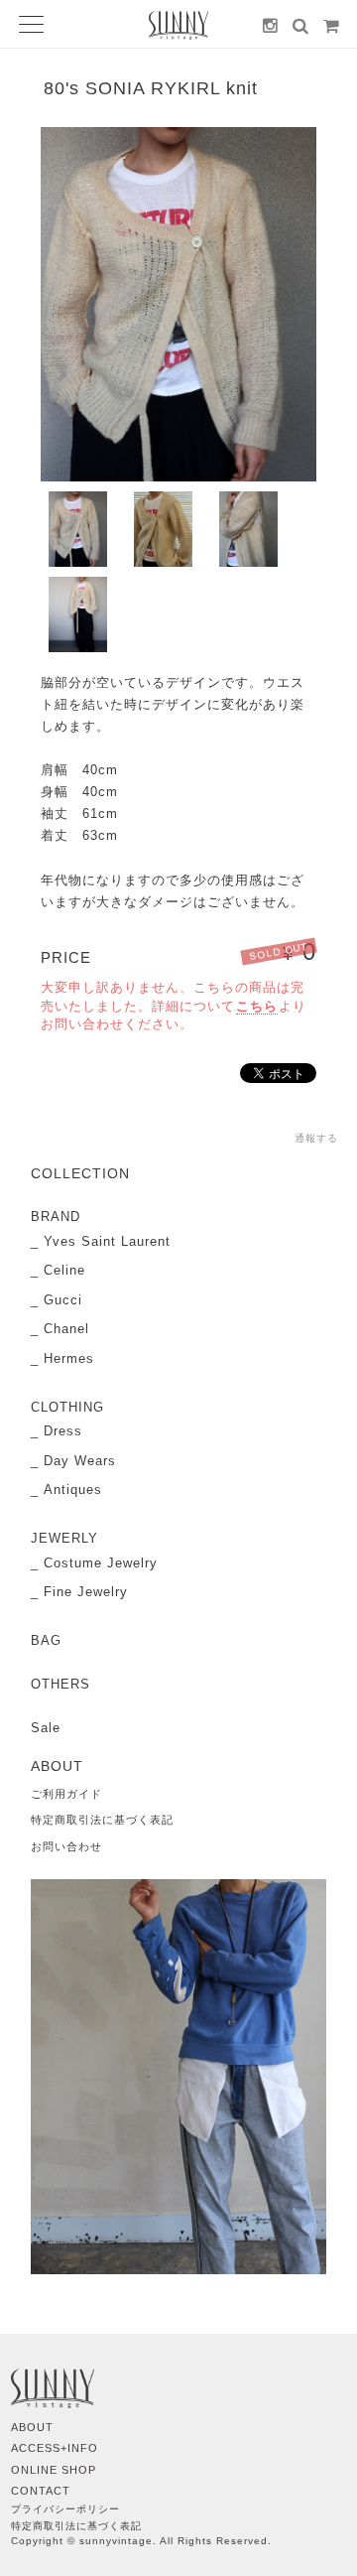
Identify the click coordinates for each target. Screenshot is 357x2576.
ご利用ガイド (66, 1794)
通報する (316, 1138)
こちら (257, 1006)
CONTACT (41, 2491)
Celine (64, 1270)
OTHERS (60, 1684)
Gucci (63, 1300)
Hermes (69, 1358)
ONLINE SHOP (54, 2470)
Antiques (73, 1490)
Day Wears (80, 1461)
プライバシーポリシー (65, 2509)
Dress (63, 1431)
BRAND (56, 1217)
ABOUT (32, 2427)
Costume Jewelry (101, 1563)
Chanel (66, 1329)
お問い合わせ (66, 1846)
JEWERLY (64, 1538)
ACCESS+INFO (55, 2448)
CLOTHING (67, 1407)
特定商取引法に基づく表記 (102, 1820)
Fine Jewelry (86, 1592)
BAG (46, 1640)
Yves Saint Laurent (107, 1241)
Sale (46, 1728)
